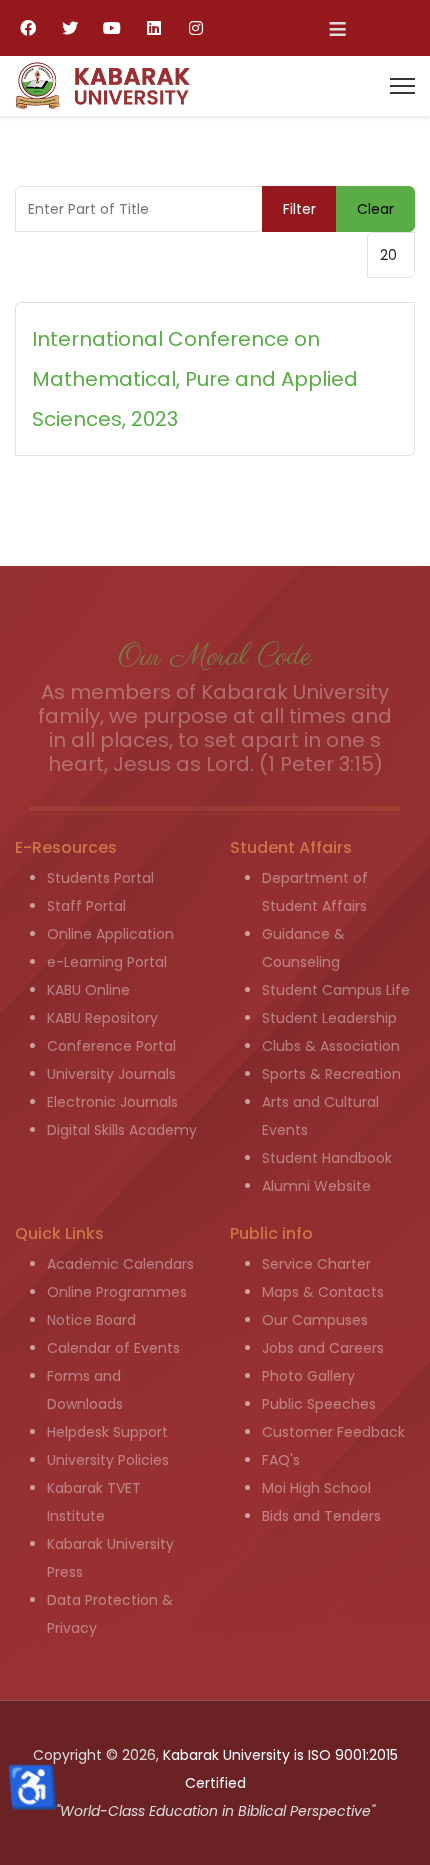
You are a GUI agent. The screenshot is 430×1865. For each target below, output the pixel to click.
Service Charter (316, 1264)
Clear (375, 209)
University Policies (108, 1460)
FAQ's (281, 1460)
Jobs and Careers (323, 1348)
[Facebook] (28, 28)
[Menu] (402, 86)
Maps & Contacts (323, 1292)
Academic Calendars (120, 1264)
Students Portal (100, 878)
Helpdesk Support (107, 1432)
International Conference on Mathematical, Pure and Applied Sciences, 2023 (195, 379)
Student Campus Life (336, 990)
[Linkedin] (154, 28)
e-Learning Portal (107, 962)
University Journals (111, 1074)
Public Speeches (319, 1404)
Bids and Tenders (321, 1516)
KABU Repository (102, 1018)
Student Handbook (327, 1158)
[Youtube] (112, 28)
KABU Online (88, 990)
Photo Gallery (308, 1376)
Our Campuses (315, 1320)
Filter (299, 209)
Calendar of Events (113, 1348)
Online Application (110, 934)
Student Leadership (329, 1018)
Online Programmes (117, 1292)
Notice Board (91, 1320)
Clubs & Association (331, 1046)
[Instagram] (196, 28)
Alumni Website (316, 1186)
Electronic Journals (112, 1102)
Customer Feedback (333, 1432)
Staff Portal (86, 906)
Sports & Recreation (331, 1074)
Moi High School (316, 1488)
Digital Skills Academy (122, 1130)
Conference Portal (111, 1046)
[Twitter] (70, 28)
